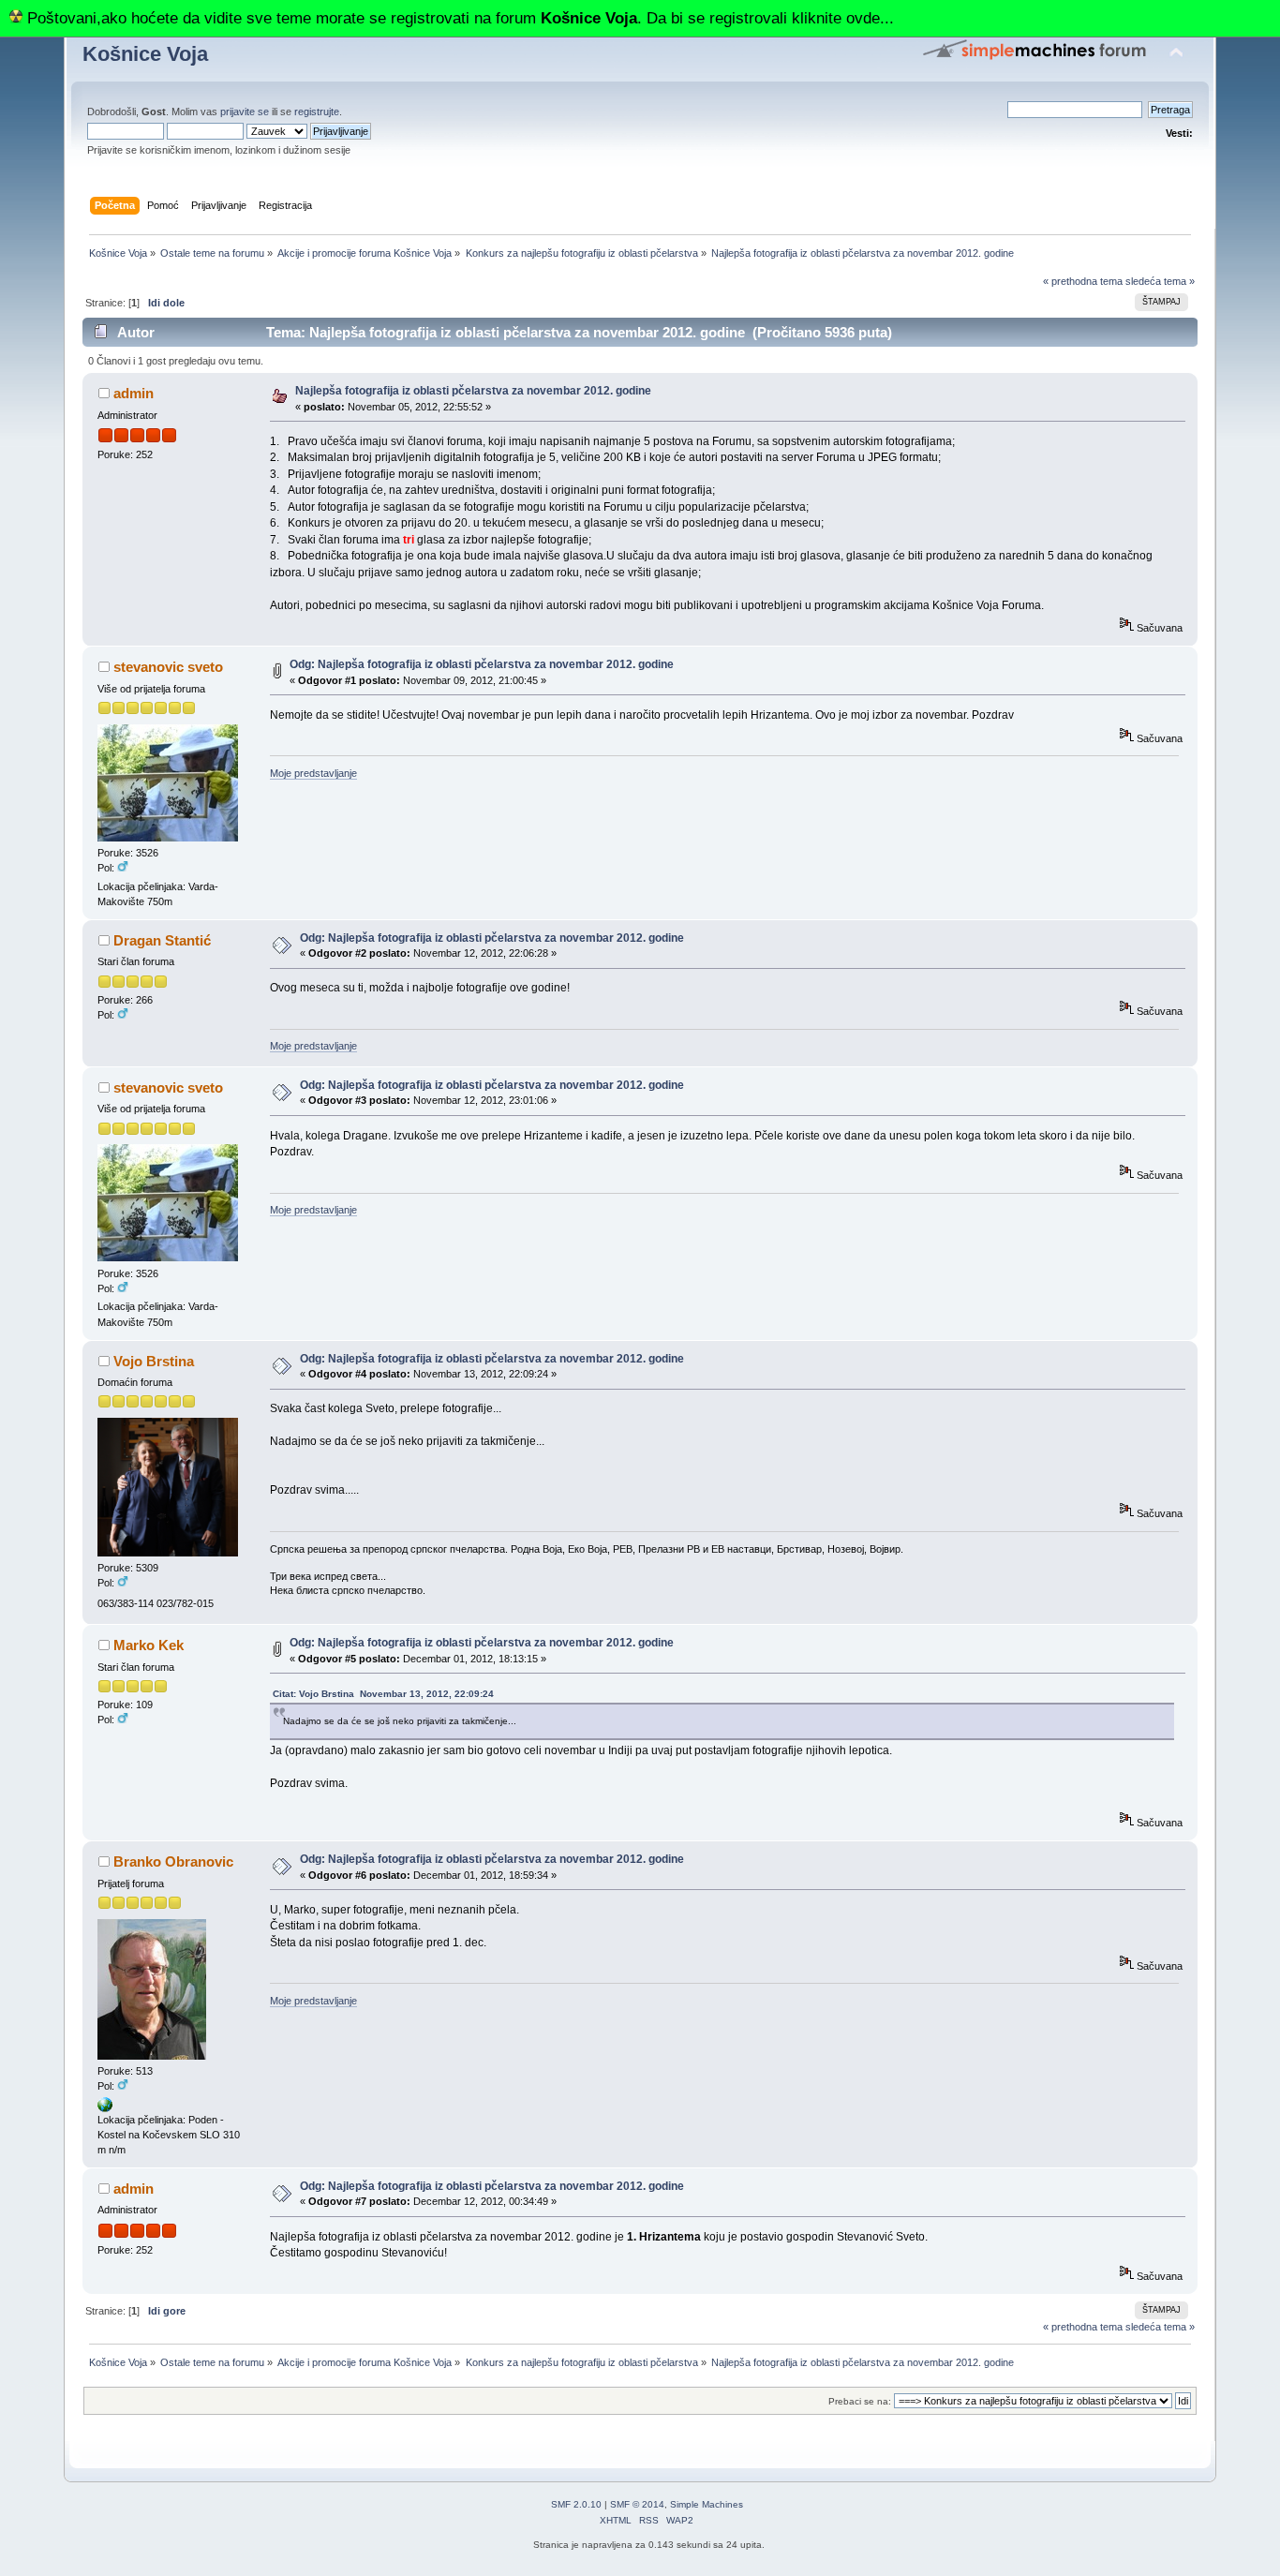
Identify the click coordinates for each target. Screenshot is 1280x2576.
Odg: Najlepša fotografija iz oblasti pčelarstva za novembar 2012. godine (482, 664)
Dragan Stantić (162, 940)
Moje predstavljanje (313, 773)
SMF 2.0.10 (576, 2504)
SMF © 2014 (637, 2504)
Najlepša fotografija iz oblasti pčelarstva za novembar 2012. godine (473, 391)
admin (134, 393)
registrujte (317, 112)
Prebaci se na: (860, 2401)
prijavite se (245, 112)
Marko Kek (149, 1645)
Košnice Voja (145, 54)
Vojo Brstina (154, 1361)
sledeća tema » (1160, 281)
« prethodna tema (1083, 281)
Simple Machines (707, 2504)
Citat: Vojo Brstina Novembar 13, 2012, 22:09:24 (383, 1694)
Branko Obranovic (173, 1861)
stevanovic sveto (168, 667)
